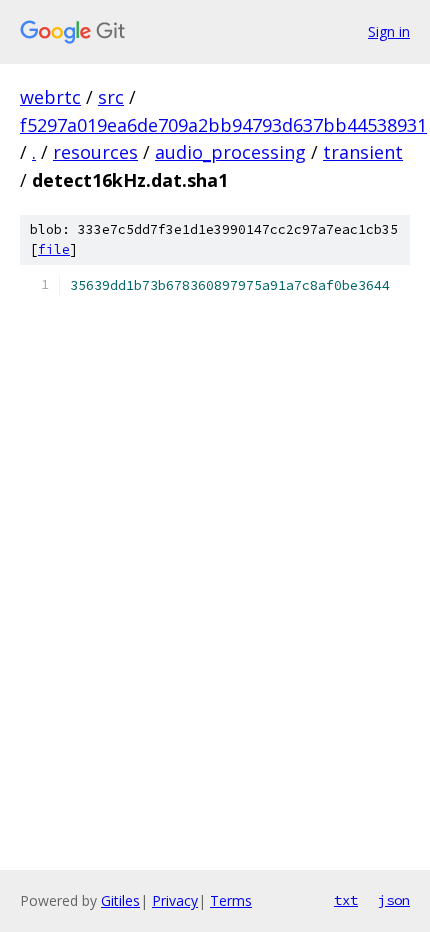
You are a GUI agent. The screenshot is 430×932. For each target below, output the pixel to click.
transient (363, 152)
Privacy (175, 900)
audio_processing (230, 152)
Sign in (389, 31)
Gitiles (120, 900)
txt (346, 900)
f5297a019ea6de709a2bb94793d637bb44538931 (223, 125)
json (394, 900)
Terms (231, 900)
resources (95, 152)
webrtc (50, 97)
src (111, 97)
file (54, 249)
